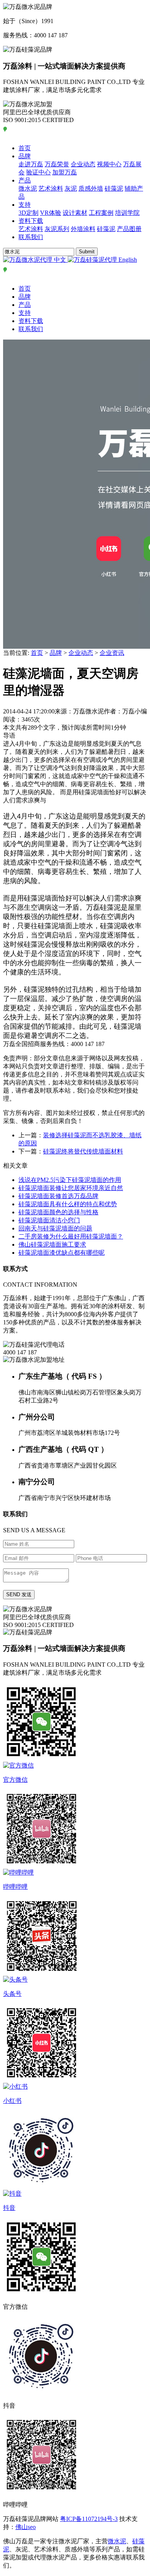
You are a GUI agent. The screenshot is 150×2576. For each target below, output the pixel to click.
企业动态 (83, 164)
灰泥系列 (57, 229)
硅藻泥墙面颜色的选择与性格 (58, 1212)
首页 (25, 148)
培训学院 (127, 213)
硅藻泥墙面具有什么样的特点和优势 (68, 1204)
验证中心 (38, 172)
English (127, 260)
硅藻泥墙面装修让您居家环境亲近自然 (71, 1188)
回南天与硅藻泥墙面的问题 (55, 1228)
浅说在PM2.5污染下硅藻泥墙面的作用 (70, 1180)
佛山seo (26, 2527)
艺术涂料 (51, 188)
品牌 (25, 156)
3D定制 (28, 213)
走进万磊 (31, 164)
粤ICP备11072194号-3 (89, 2519)
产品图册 (129, 229)
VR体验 (51, 213)
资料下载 (31, 221)
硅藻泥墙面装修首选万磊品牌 (58, 1196)
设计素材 (75, 213)
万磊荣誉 (57, 164)
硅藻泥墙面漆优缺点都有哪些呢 (62, 1253)
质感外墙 (91, 188)
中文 (60, 260)
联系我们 (31, 237)
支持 (25, 205)
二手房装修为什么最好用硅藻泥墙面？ (71, 1236)
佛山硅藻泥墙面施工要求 (52, 1244)
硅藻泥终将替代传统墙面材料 (83, 1151)
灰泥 (71, 188)
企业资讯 (112, 653)
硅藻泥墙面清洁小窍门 (49, 1220)
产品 (25, 180)
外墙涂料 (83, 229)
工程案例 (101, 213)
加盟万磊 (65, 172)
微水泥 (28, 188)
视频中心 (109, 164)
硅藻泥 (114, 188)
